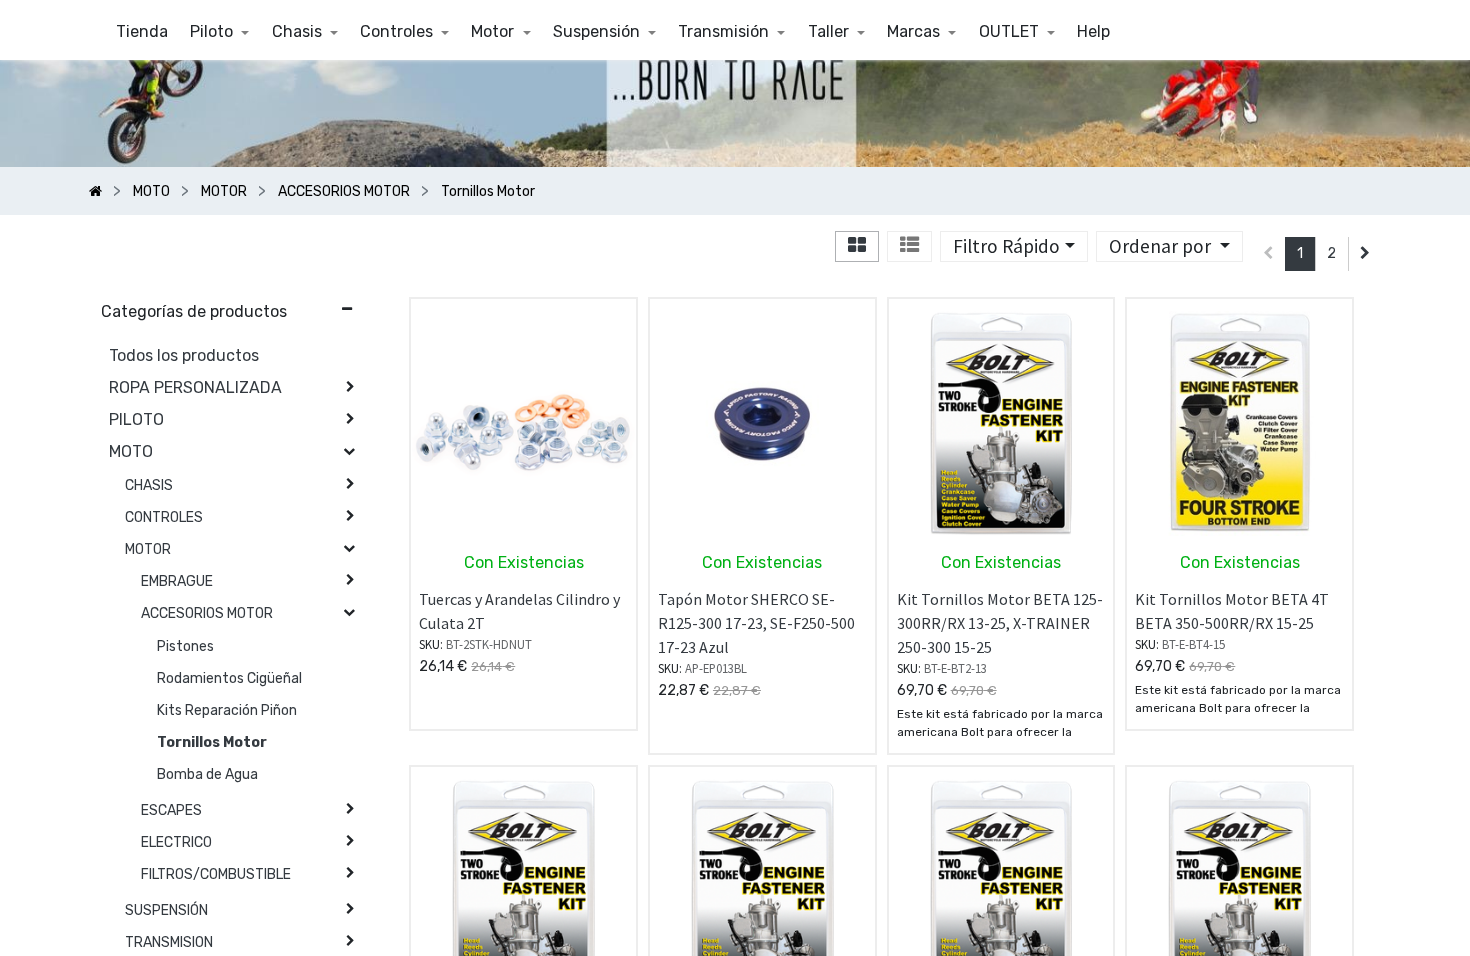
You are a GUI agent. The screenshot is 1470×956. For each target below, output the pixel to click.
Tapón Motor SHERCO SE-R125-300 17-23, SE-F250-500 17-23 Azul (756, 623)
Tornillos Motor (212, 742)
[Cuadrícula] (857, 246)
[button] (1169, 246)
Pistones (185, 646)
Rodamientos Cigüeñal (229, 678)
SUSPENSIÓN (166, 910)
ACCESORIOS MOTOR (207, 613)
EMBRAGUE (177, 581)
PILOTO (136, 419)
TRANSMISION (169, 942)
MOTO (131, 451)
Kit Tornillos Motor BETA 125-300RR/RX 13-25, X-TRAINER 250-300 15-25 (1000, 623)
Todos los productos (184, 355)
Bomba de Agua (207, 774)
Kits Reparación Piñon (227, 710)
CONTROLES (164, 517)
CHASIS (149, 485)
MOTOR (148, 549)
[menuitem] (142, 32)
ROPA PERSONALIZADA (195, 387)
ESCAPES (171, 810)
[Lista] (909, 246)
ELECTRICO (176, 842)
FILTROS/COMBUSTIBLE (216, 874)
